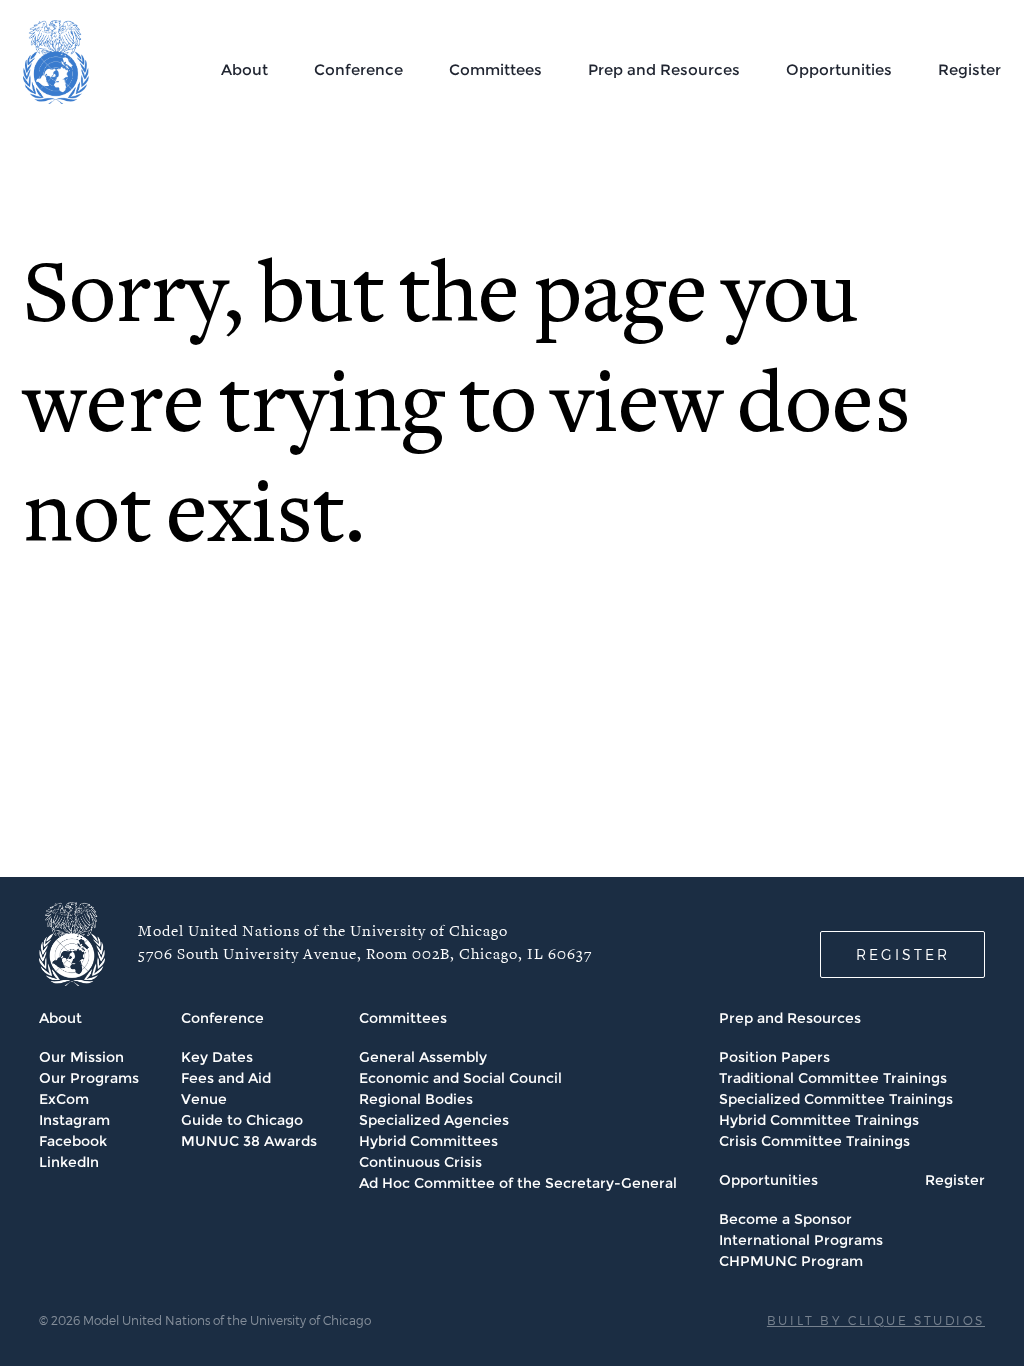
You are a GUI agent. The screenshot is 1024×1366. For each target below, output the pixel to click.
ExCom (64, 1099)
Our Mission (81, 1057)
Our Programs (89, 1078)
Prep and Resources (664, 69)
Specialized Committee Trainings (836, 1099)
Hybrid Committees (428, 1141)
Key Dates (217, 1057)
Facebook (73, 1141)
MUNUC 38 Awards (249, 1141)
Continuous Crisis (420, 1162)
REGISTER (903, 954)
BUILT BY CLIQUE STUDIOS (876, 1320)
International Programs (801, 1240)
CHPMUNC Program (791, 1261)
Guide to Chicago (242, 1120)
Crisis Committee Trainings (814, 1141)
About (244, 69)
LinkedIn (69, 1162)
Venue (204, 1099)
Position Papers (774, 1057)
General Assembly (423, 1057)
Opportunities (839, 69)
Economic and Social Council (460, 1078)
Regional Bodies (416, 1099)
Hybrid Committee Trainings (819, 1120)
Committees (495, 69)
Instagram (74, 1120)
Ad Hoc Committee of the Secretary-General (518, 1183)
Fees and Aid (226, 1078)
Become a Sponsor (785, 1219)
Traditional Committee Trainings (833, 1078)
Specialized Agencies (434, 1120)
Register (969, 69)
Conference (358, 69)
